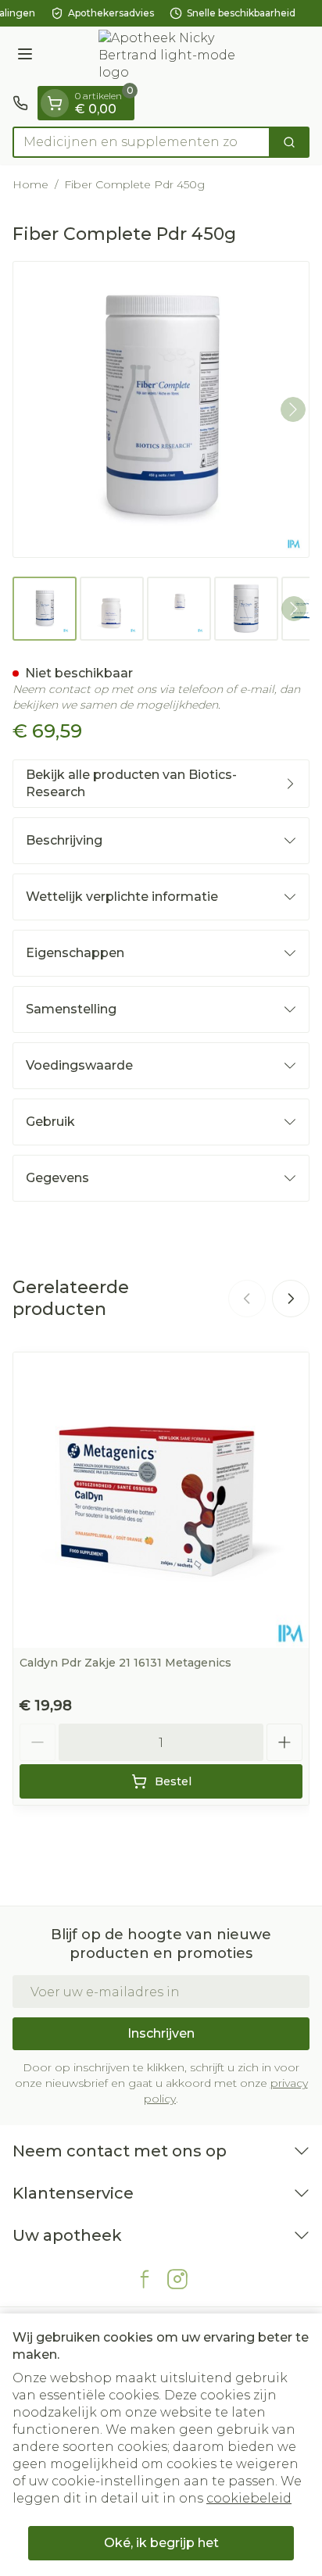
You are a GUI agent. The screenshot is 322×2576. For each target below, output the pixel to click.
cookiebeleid (249, 2498)
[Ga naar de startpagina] (177, 56)
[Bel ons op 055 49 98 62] (20, 103)
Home (30, 184)
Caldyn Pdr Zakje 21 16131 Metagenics (125, 1663)
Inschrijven (161, 2033)
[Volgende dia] (291, 1299)
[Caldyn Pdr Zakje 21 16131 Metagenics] (161, 1500)
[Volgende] (293, 409)
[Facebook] (145, 2279)
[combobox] (141, 142)
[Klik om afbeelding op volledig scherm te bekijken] (161, 409)
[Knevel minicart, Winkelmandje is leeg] (55, 103)
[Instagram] (177, 2279)
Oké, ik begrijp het (161, 2543)
